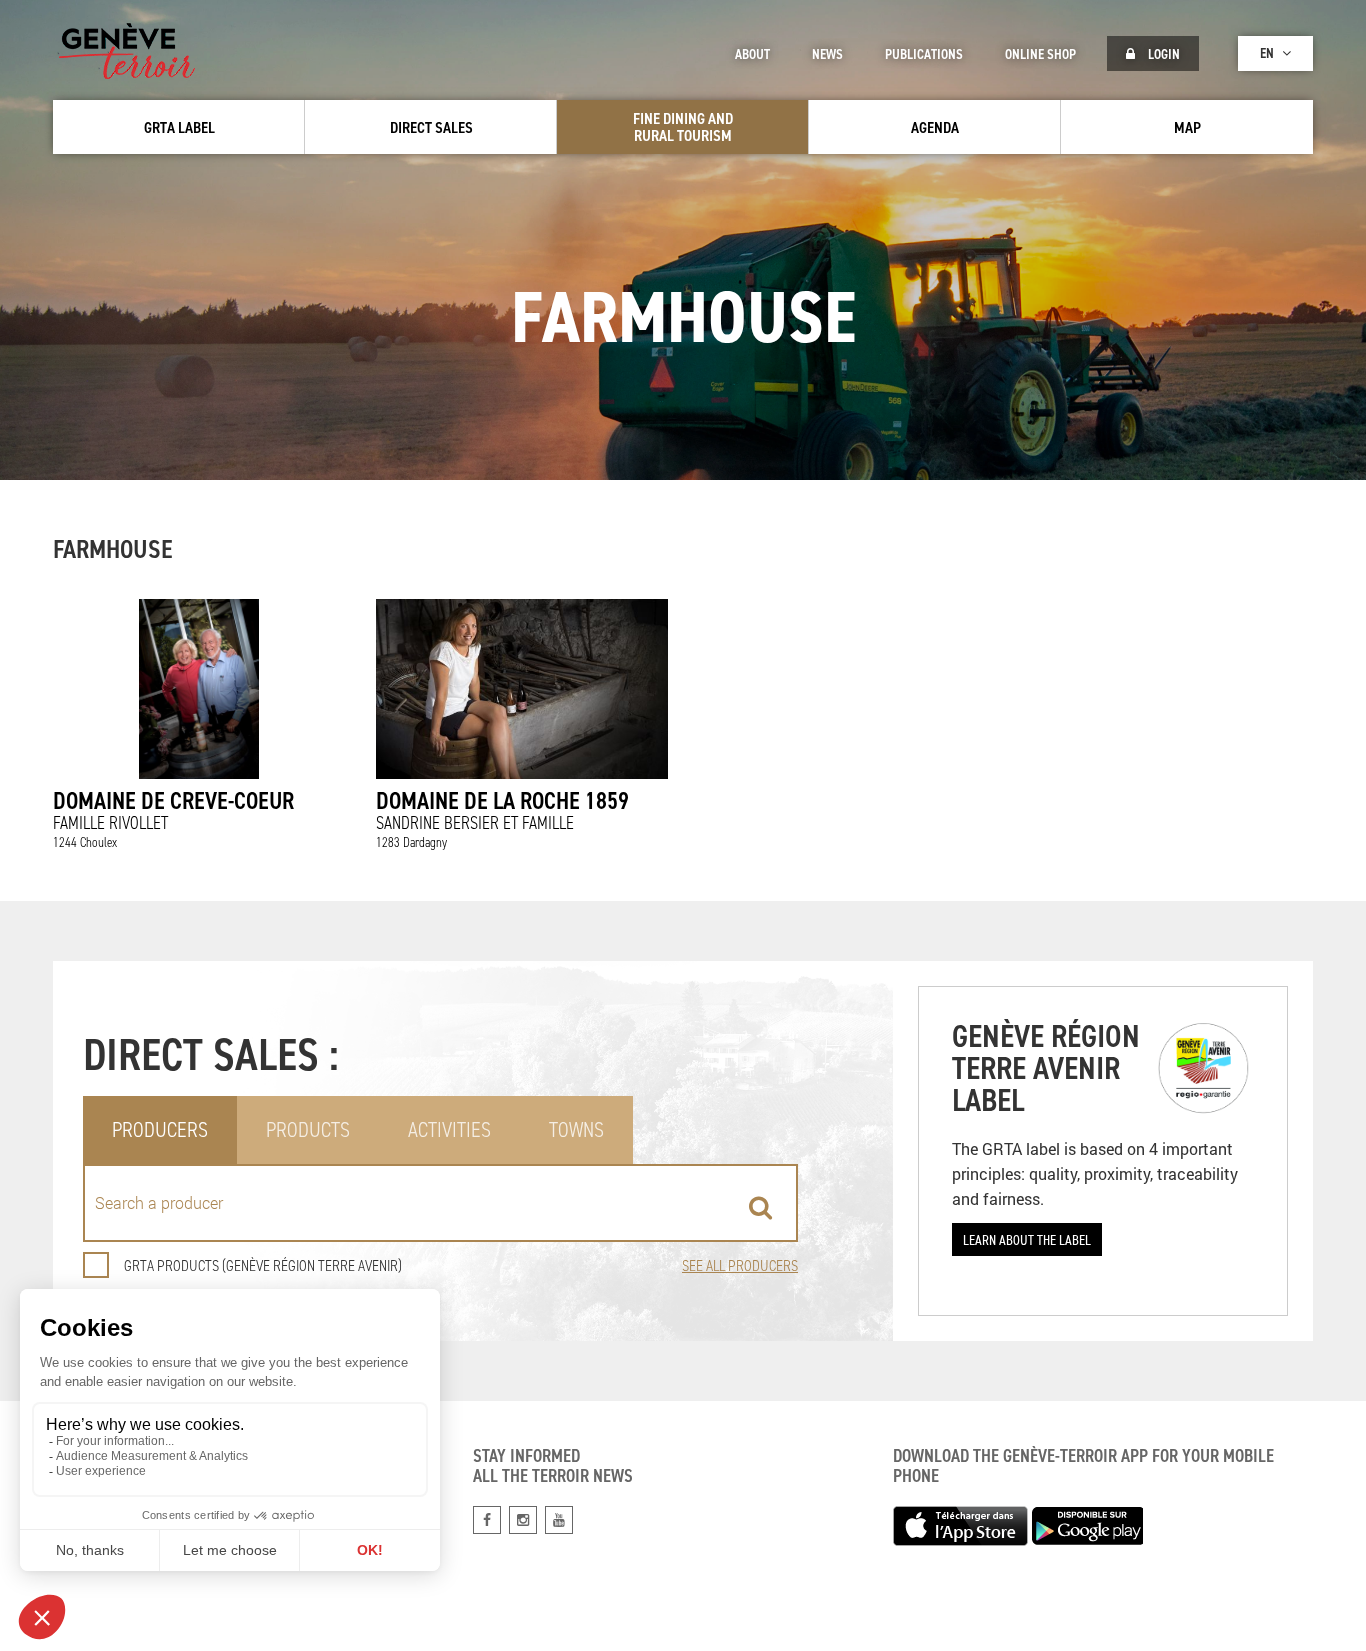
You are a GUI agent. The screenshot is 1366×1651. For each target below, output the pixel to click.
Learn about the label (1027, 1239)
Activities (449, 1129)
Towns (576, 1129)
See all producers (740, 1265)
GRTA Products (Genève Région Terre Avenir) (263, 1265)
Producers (160, 1129)
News (827, 54)
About (752, 54)
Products (308, 1129)
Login (1162, 54)
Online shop (1040, 54)
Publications (924, 54)
